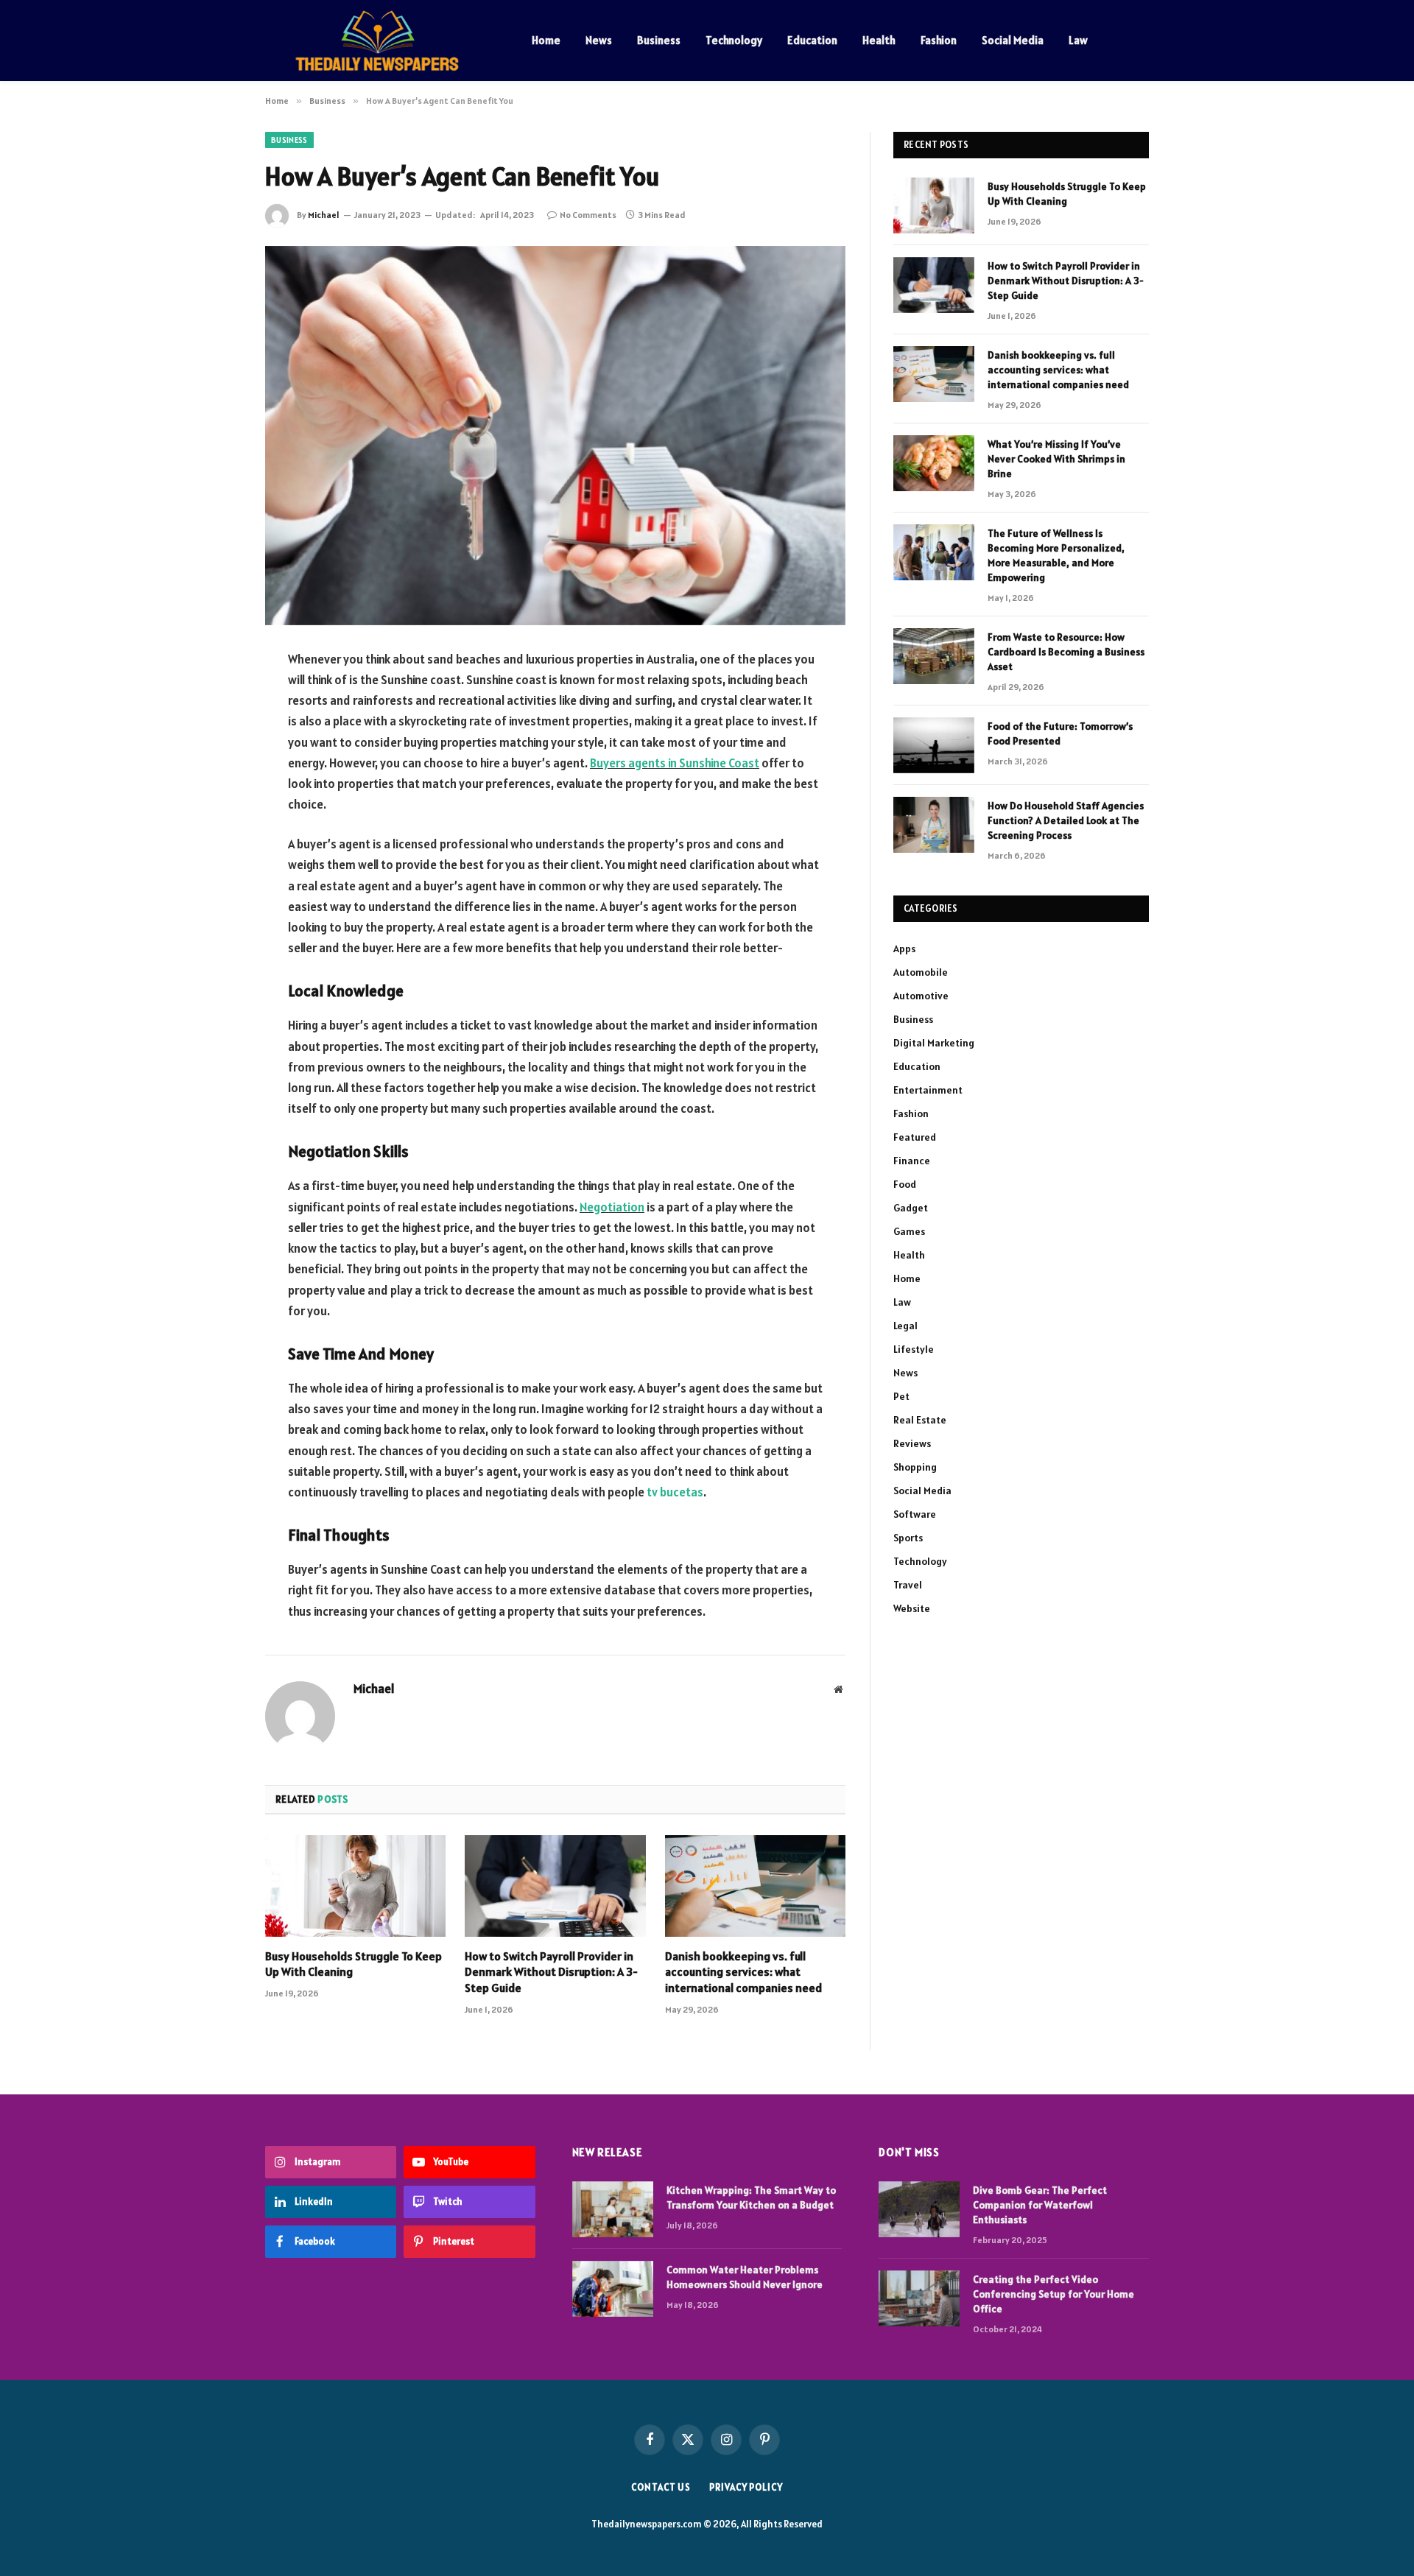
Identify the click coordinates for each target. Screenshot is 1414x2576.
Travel (908, 1585)
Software (915, 1514)
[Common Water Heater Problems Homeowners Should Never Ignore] (613, 2289)
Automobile (921, 972)
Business (659, 40)
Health (879, 40)
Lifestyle (914, 1349)
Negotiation (612, 1207)
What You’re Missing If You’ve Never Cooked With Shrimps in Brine (1056, 459)
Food (905, 1184)
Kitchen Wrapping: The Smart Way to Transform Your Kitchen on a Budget (751, 2197)
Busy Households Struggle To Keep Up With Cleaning (353, 1964)
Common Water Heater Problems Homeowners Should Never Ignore (745, 2277)
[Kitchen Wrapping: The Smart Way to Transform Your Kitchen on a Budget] (613, 2209)
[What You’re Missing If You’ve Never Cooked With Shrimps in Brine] (934, 463)
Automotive (921, 996)
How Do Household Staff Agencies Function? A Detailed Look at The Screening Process (1066, 820)
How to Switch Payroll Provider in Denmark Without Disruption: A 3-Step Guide (551, 1972)
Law (1078, 40)
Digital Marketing (934, 1043)
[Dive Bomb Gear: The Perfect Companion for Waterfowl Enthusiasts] (919, 2209)
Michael (324, 215)
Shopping (915, 1467)
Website (912, 1608)
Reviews (912, 1443)
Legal (905, 1326)
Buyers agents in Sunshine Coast (675, 763)
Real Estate (920, 1420)
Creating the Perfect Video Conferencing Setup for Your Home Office (1054, 2294)
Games (909, 1231)
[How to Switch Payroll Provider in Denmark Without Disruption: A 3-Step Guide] (555, 1886)
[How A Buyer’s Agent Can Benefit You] (555, 436)
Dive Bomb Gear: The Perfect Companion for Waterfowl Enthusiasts (1040, 2205)
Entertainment (928, 1090)
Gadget (911, 1208)
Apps (904, 949)
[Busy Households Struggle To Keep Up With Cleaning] (355, 1886)
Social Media (1013, 40)
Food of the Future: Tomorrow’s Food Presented (1060, 733)
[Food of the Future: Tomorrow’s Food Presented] (934, 745)
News (599, 40)
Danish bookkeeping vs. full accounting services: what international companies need (743, 1972)
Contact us (661, 2487)
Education (812, 40)
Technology (734, 40)
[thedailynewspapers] (379, 41)
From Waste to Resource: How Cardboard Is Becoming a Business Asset (1066, 652)
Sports (908, 1538)
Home (546, 40)
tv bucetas (675, 1492)
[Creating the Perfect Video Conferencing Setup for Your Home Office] (919, 2298)
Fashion (939, 40)
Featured (915, 1137)
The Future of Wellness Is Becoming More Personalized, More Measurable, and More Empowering (1056, 555)
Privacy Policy (746, 2487)
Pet (901, 1396)
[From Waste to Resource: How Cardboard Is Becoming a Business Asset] (934, 656)
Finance (912, 1161)
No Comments (588, 215)
